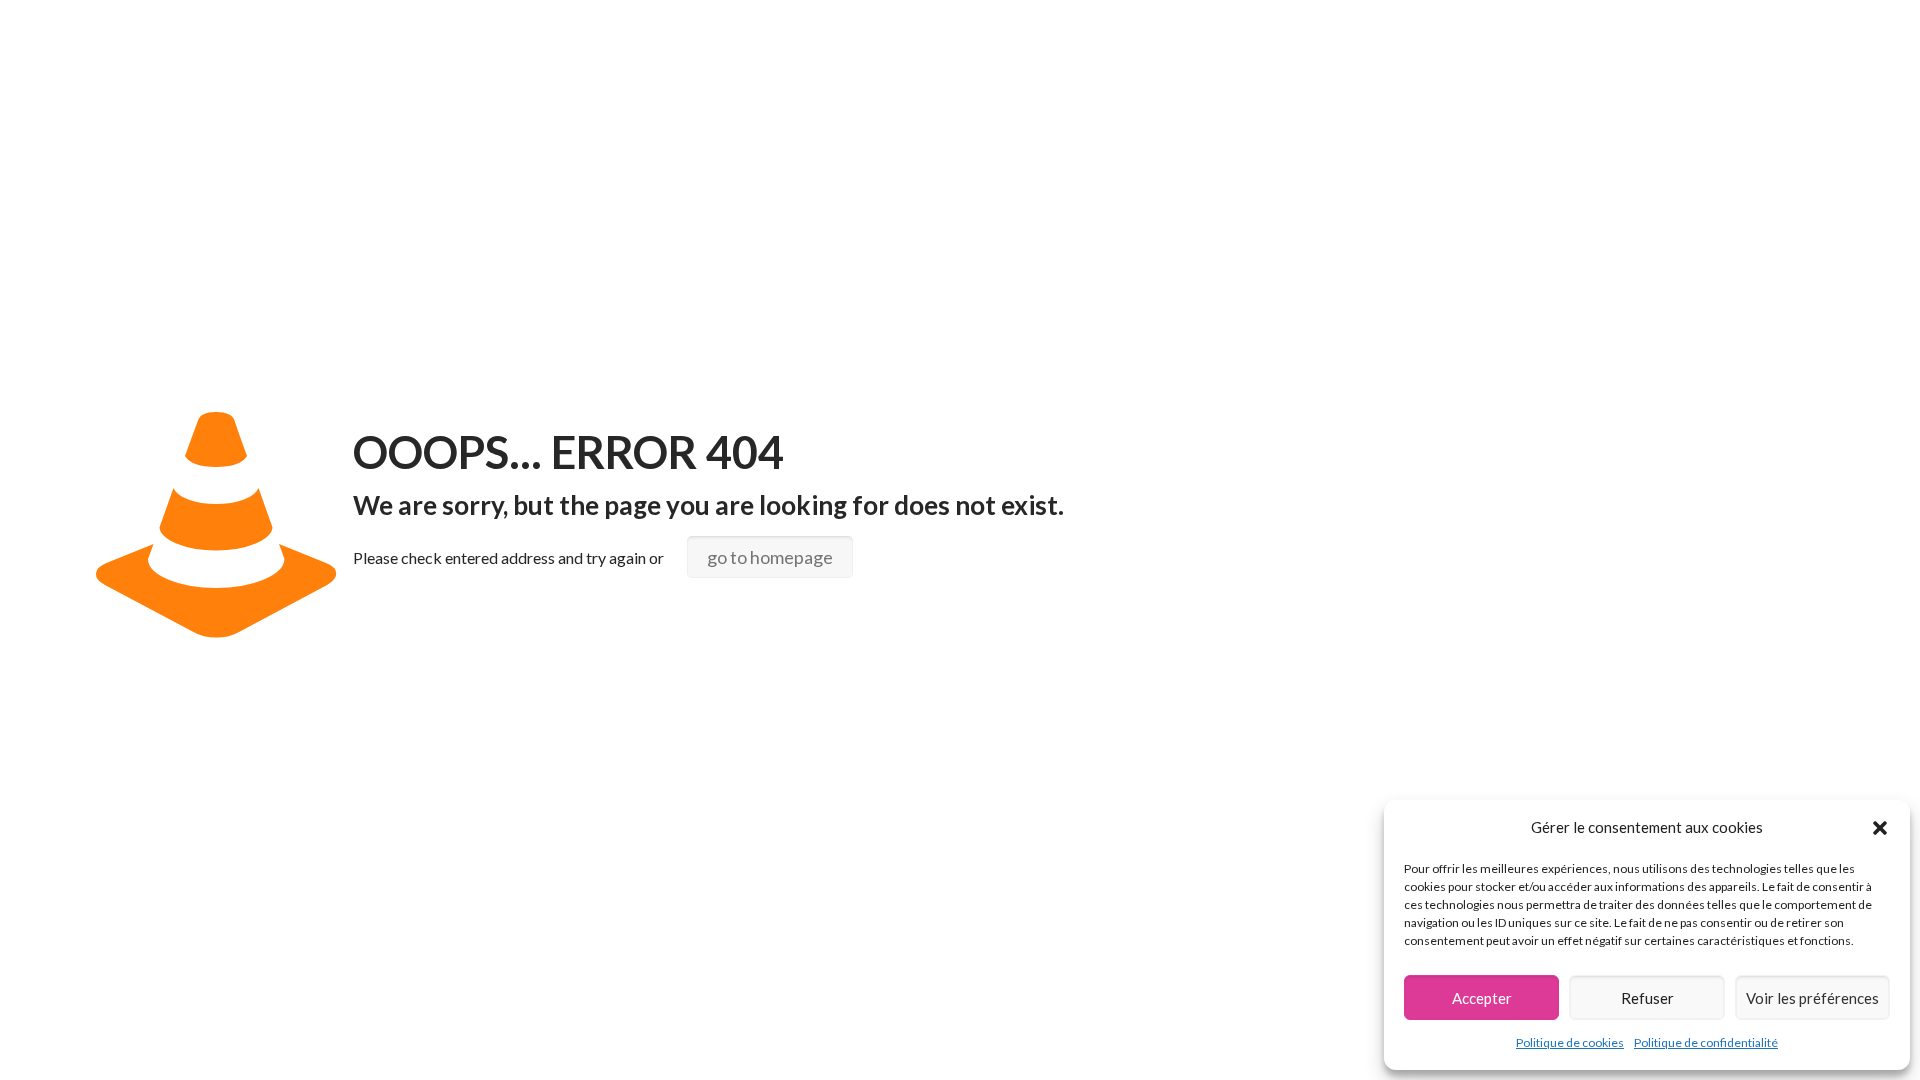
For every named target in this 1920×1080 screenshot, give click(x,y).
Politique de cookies (1570, 1042)
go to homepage (770, 557)
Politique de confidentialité (1706, 1042)
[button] (1880, 828)
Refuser (1647, 998)
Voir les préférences (1812, 998)
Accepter (1482, 998)
